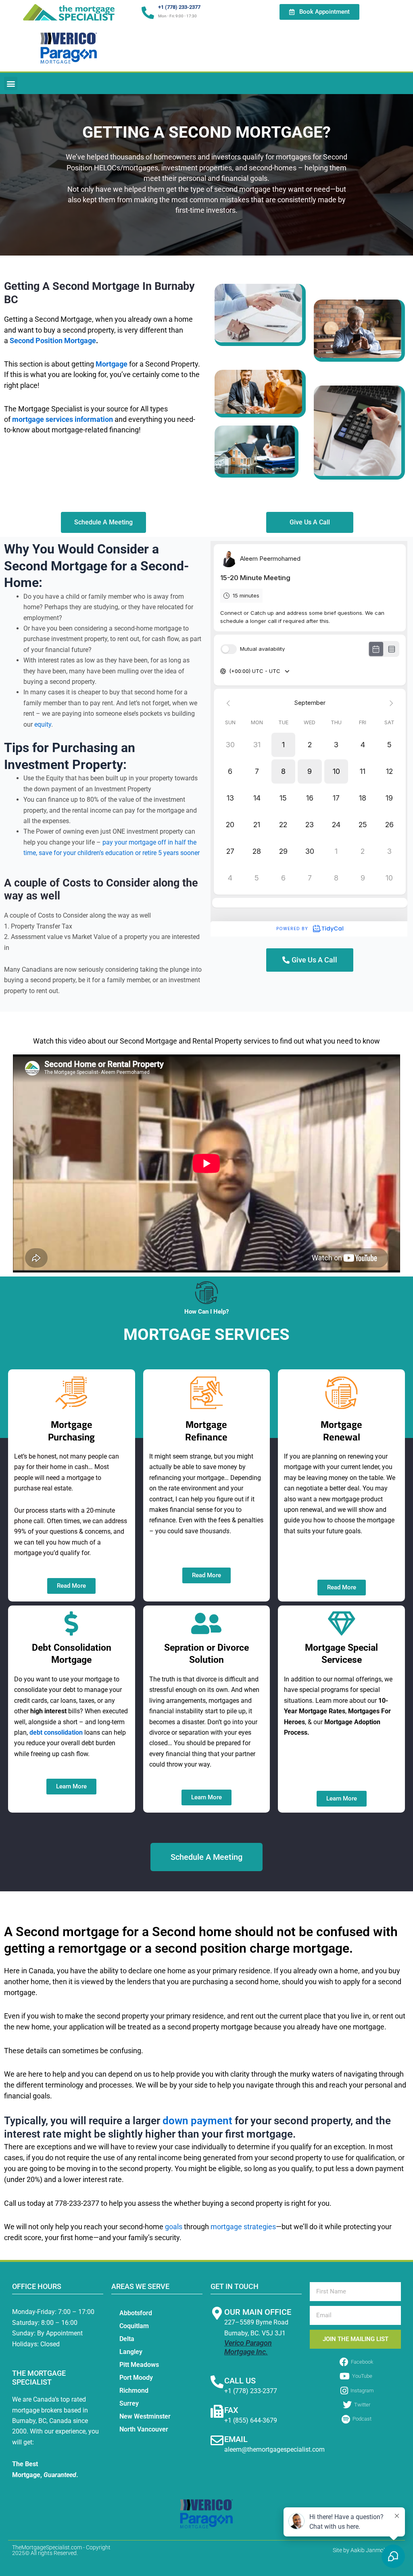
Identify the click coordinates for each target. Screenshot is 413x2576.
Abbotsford (136, 2313)
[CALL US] (217, 2382)
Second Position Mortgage (53, 341)
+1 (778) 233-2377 (179, 7)
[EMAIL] (217, 2440)
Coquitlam (134, 2326)
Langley (131, 2352)
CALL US (240, 2381)
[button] (11, 83)
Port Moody (136, 2378)
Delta (127, 2339)
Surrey (129, 2403)
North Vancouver (144, 2429)
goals (174, 2227)
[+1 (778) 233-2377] (148, 13)
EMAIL (236, 2439)
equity (43, 724)
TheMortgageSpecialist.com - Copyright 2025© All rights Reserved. (61, 2550)
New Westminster (145, 2416)
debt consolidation (56, 1732)
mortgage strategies (243, 2227)
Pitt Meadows (139, 2365)
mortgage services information (63, 419)
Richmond (134, 2391)
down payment (197, 2121)
